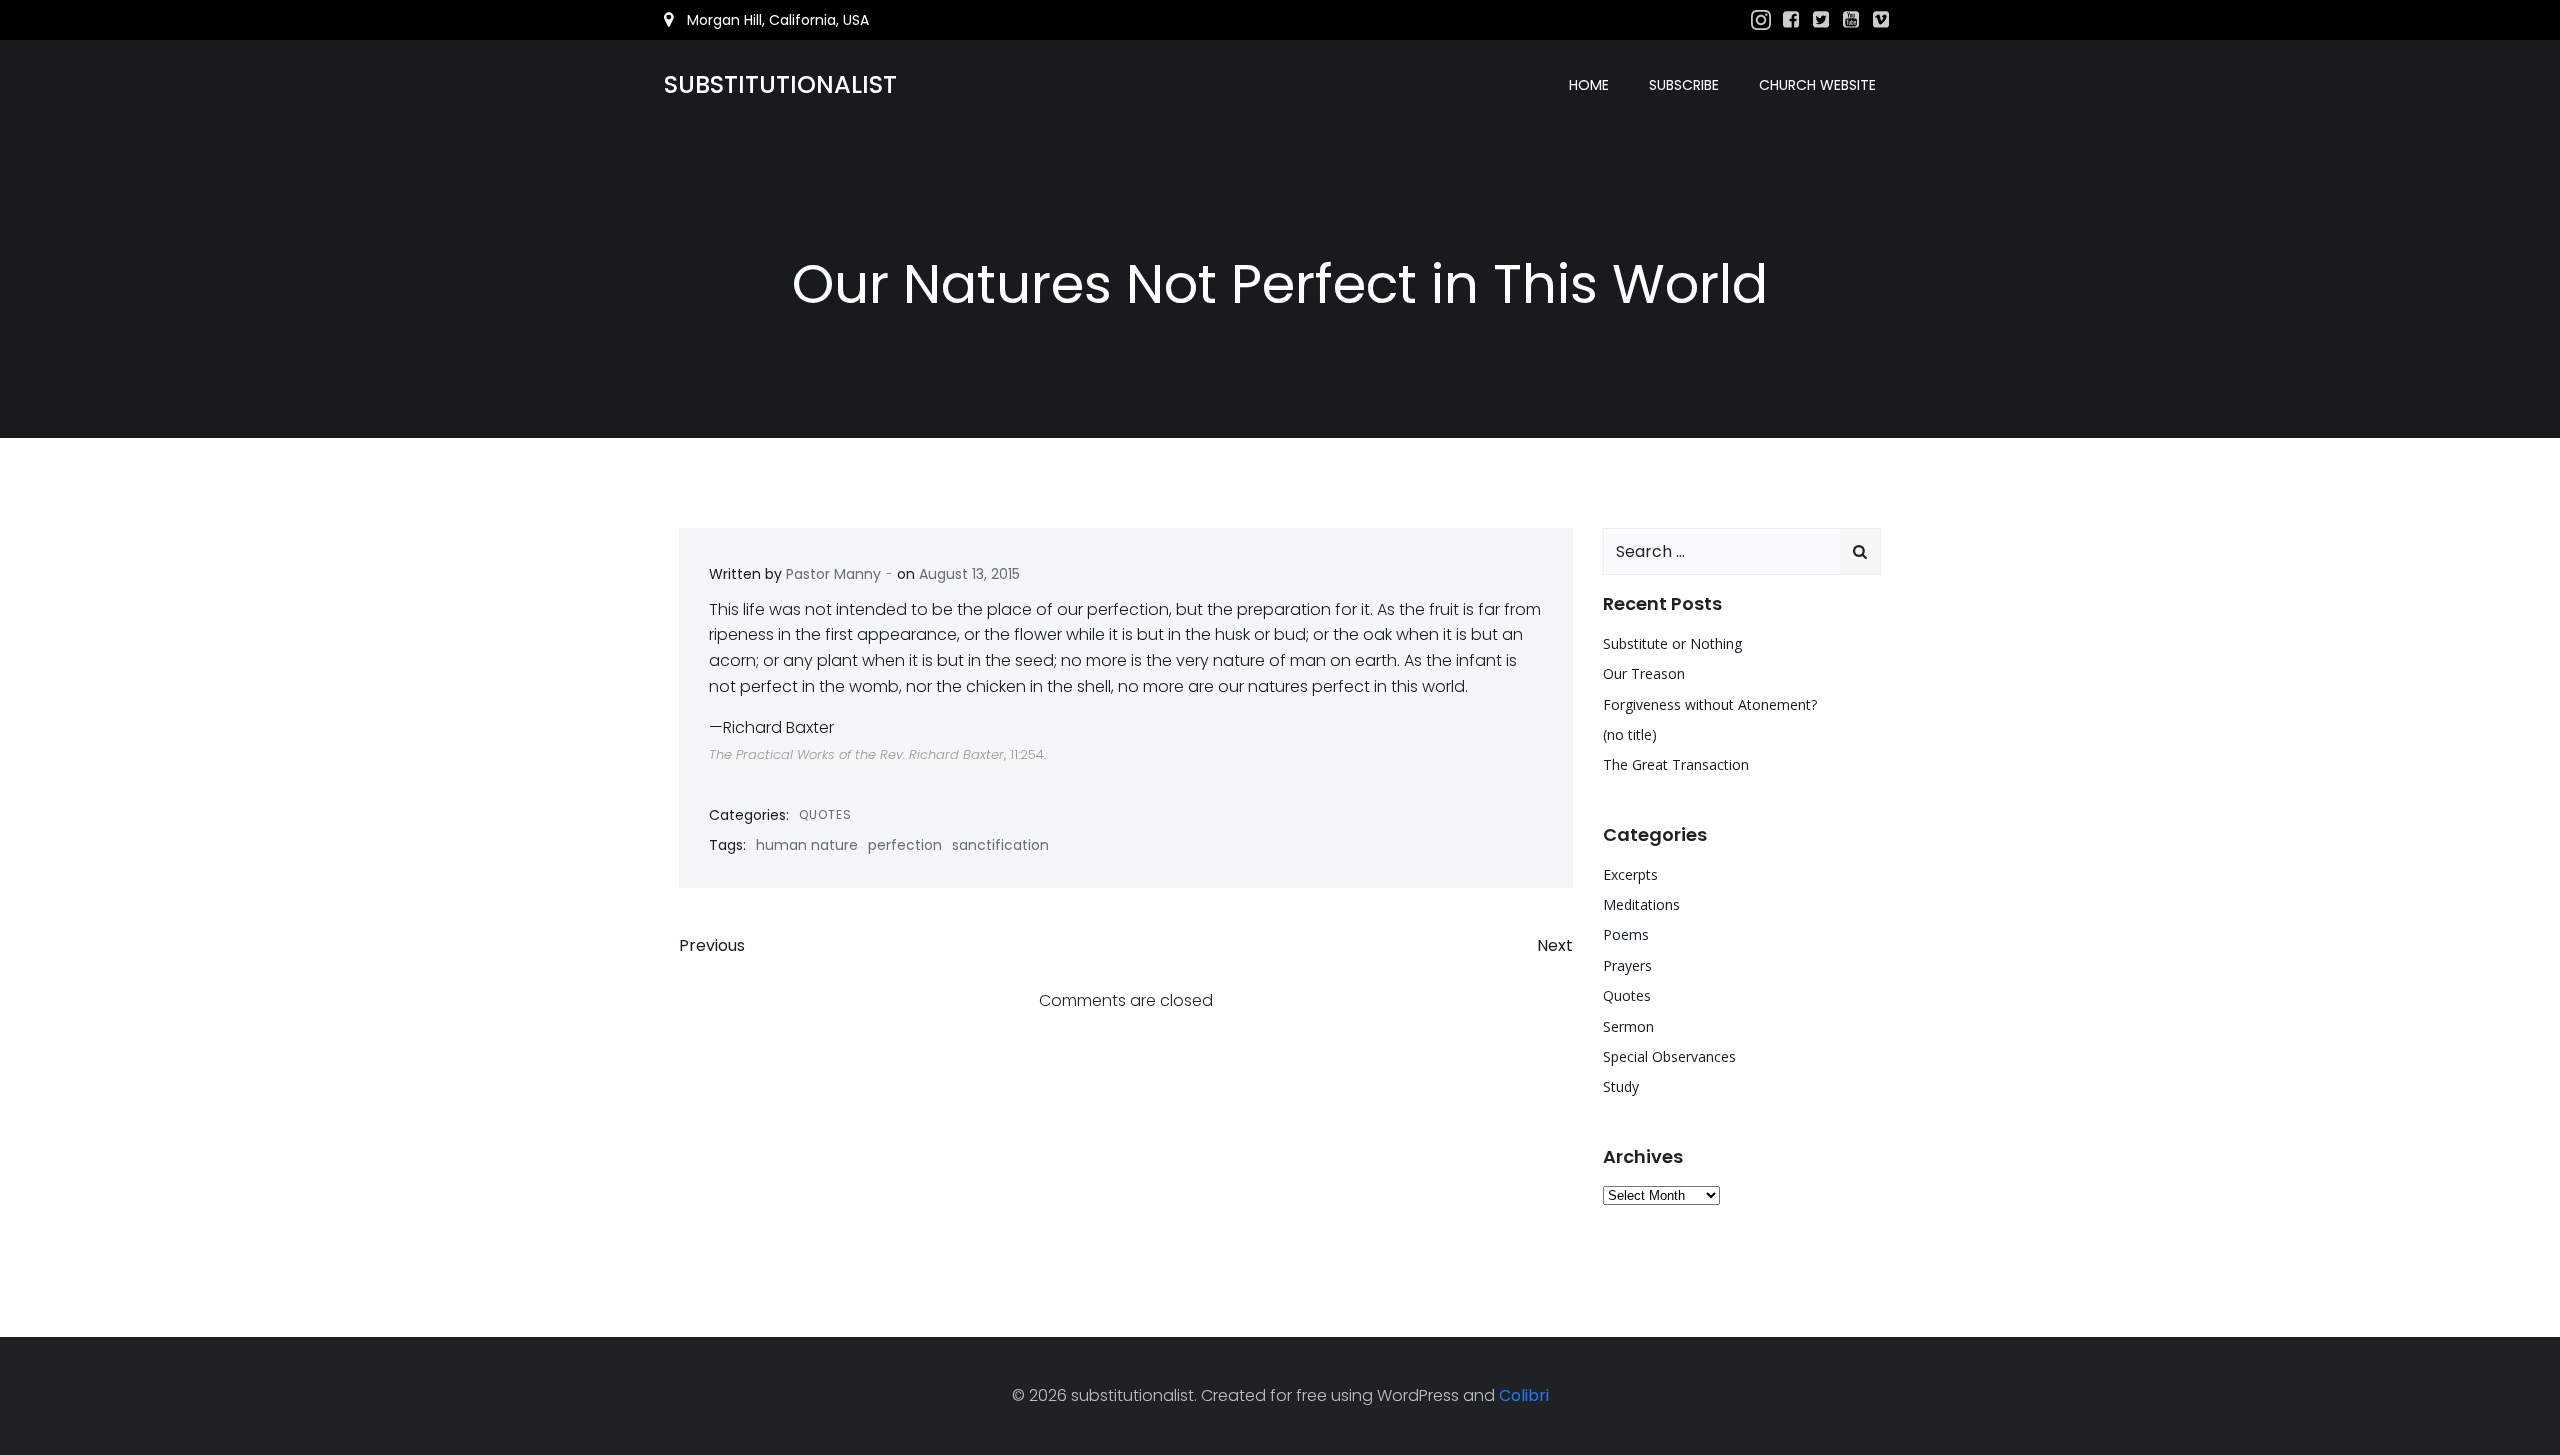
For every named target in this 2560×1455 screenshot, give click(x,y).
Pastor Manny (833, 574)
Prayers (1627, 965)
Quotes (825, 814)
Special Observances (1669, 1056)
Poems (1626, 934)
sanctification (1000, 845)
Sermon (1628, 1026)
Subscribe (1684, 85)
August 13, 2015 (969, 574)
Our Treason (1644, 673)
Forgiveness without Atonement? (1710, 704)
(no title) (1630, 734)
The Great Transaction (1676, 764)
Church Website (1817, 85)
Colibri (1524, 1395)
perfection (905, 845)
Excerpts (1630, 874)
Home (1589, 85)
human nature (807, 845)
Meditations (1641, 904)
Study (1621, 1086)
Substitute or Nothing (1672, 643)
